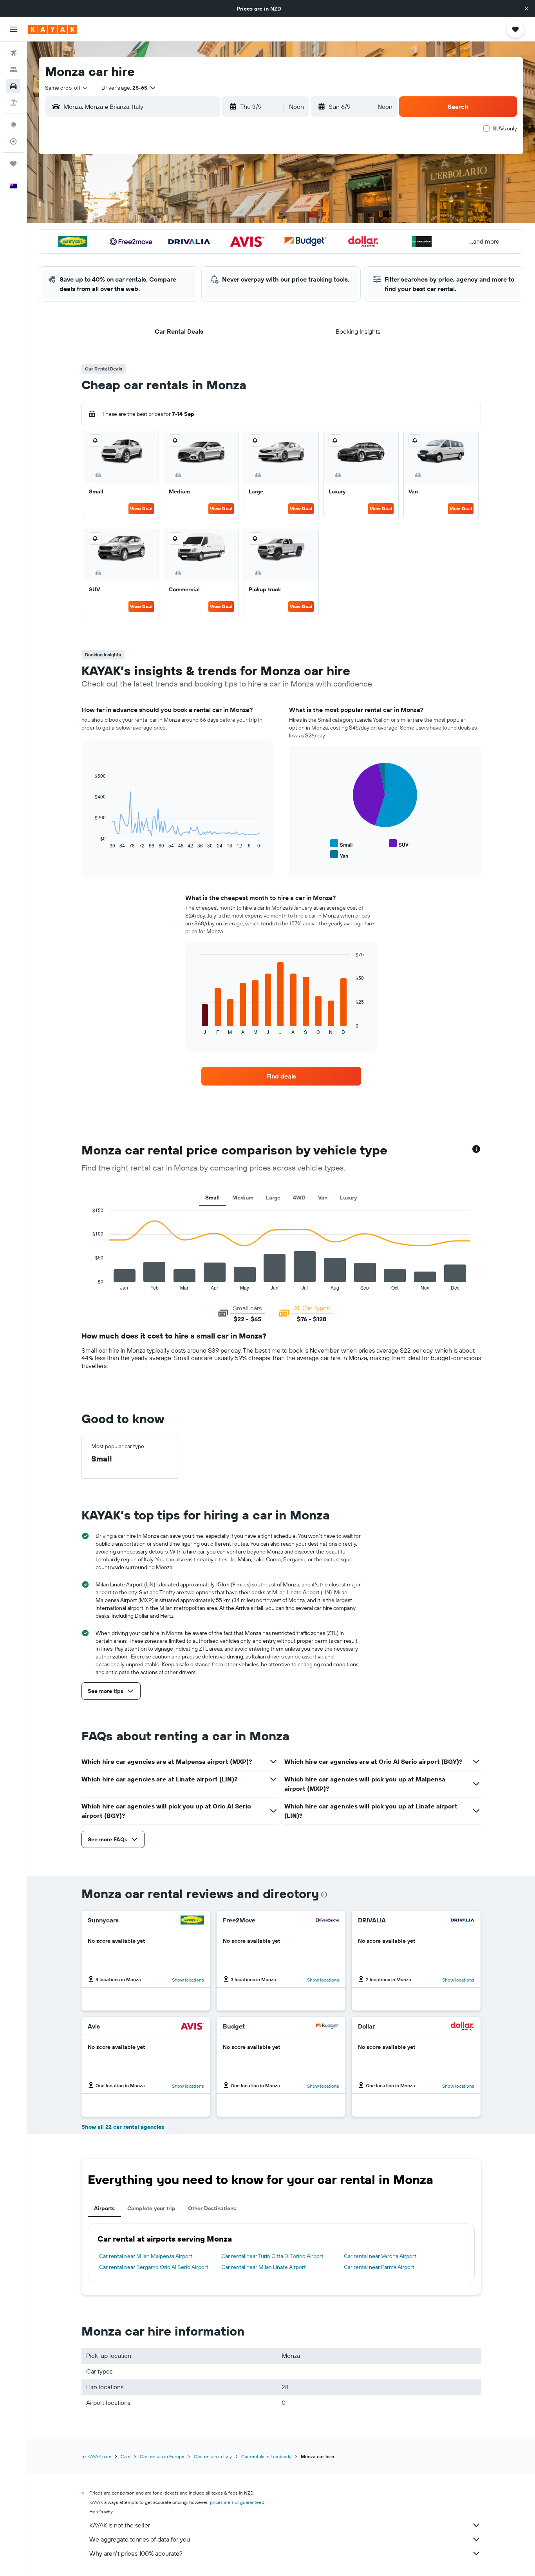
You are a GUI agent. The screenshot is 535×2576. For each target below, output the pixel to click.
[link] (281, 1076)
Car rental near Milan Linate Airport (264, 2267)
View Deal (141, 509)
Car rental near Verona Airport (380, 2256)
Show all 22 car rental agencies (123, 2127)
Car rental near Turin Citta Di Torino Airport (272, 2256)
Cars (126, 2456)
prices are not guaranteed (237, 2502)
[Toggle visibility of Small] (341, 844)
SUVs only (505, 128)
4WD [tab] (299, 1198)
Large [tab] (273, 1198)
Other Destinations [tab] (212, 2208)
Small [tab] (212, 1198)
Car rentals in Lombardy (266, 2456)
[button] (526, 9)
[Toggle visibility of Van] (339, 855)
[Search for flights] (13, 53)
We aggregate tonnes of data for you (140, 2539)
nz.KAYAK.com (96, 2456)
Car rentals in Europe (162, 2456)
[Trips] (13, 164)
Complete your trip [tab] (151, 2208)
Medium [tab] (243, 1198)
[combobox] (67, 88)
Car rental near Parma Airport (379, 2267)
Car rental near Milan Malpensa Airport (146, 2256)
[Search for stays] (13, 70)
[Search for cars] (13, 86)
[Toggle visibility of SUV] (399, 844)
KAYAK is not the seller (120, 2525)
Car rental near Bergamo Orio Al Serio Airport (154, 2267)
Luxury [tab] (348, 1198)
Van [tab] (323, 1198)
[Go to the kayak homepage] (53, 29)
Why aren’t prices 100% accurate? (136, 2553)
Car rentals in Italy (213, 2456)
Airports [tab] (104, 2208)
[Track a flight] (13, 141)
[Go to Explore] (13, 125)
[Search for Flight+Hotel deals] (13, 103)
